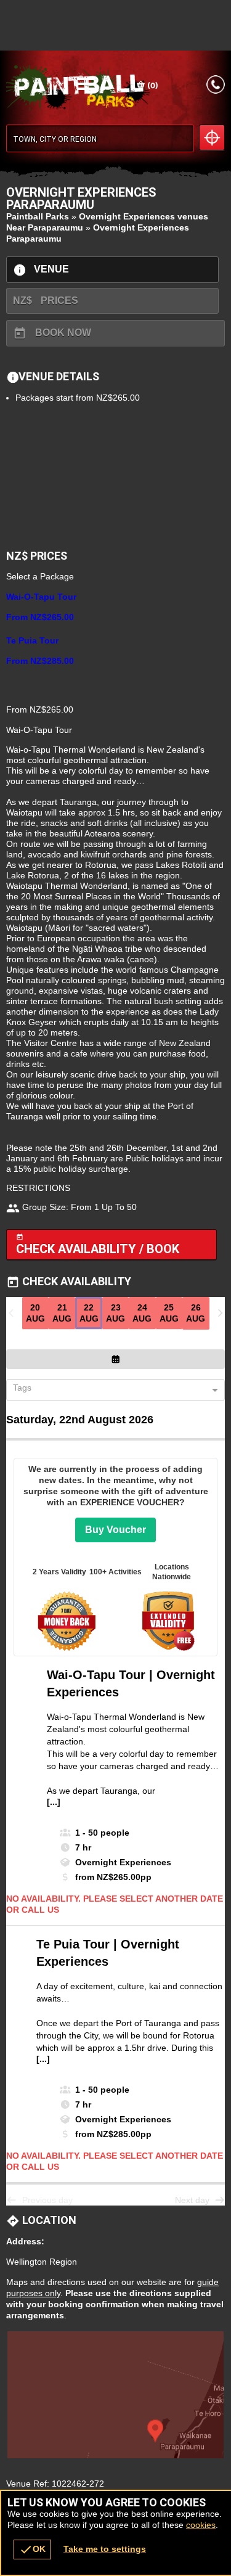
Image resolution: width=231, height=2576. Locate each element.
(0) (152, 85)
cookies (201, 2525)
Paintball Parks (38, 216)
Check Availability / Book (98, 1245)
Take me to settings (105, 2549)
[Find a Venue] (100, 138)
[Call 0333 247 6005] (216, 84)
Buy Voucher (115, 1530)
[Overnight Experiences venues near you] (212, 137)
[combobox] (111, 1391)
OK (32, 2549)
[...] (54, 1802)
